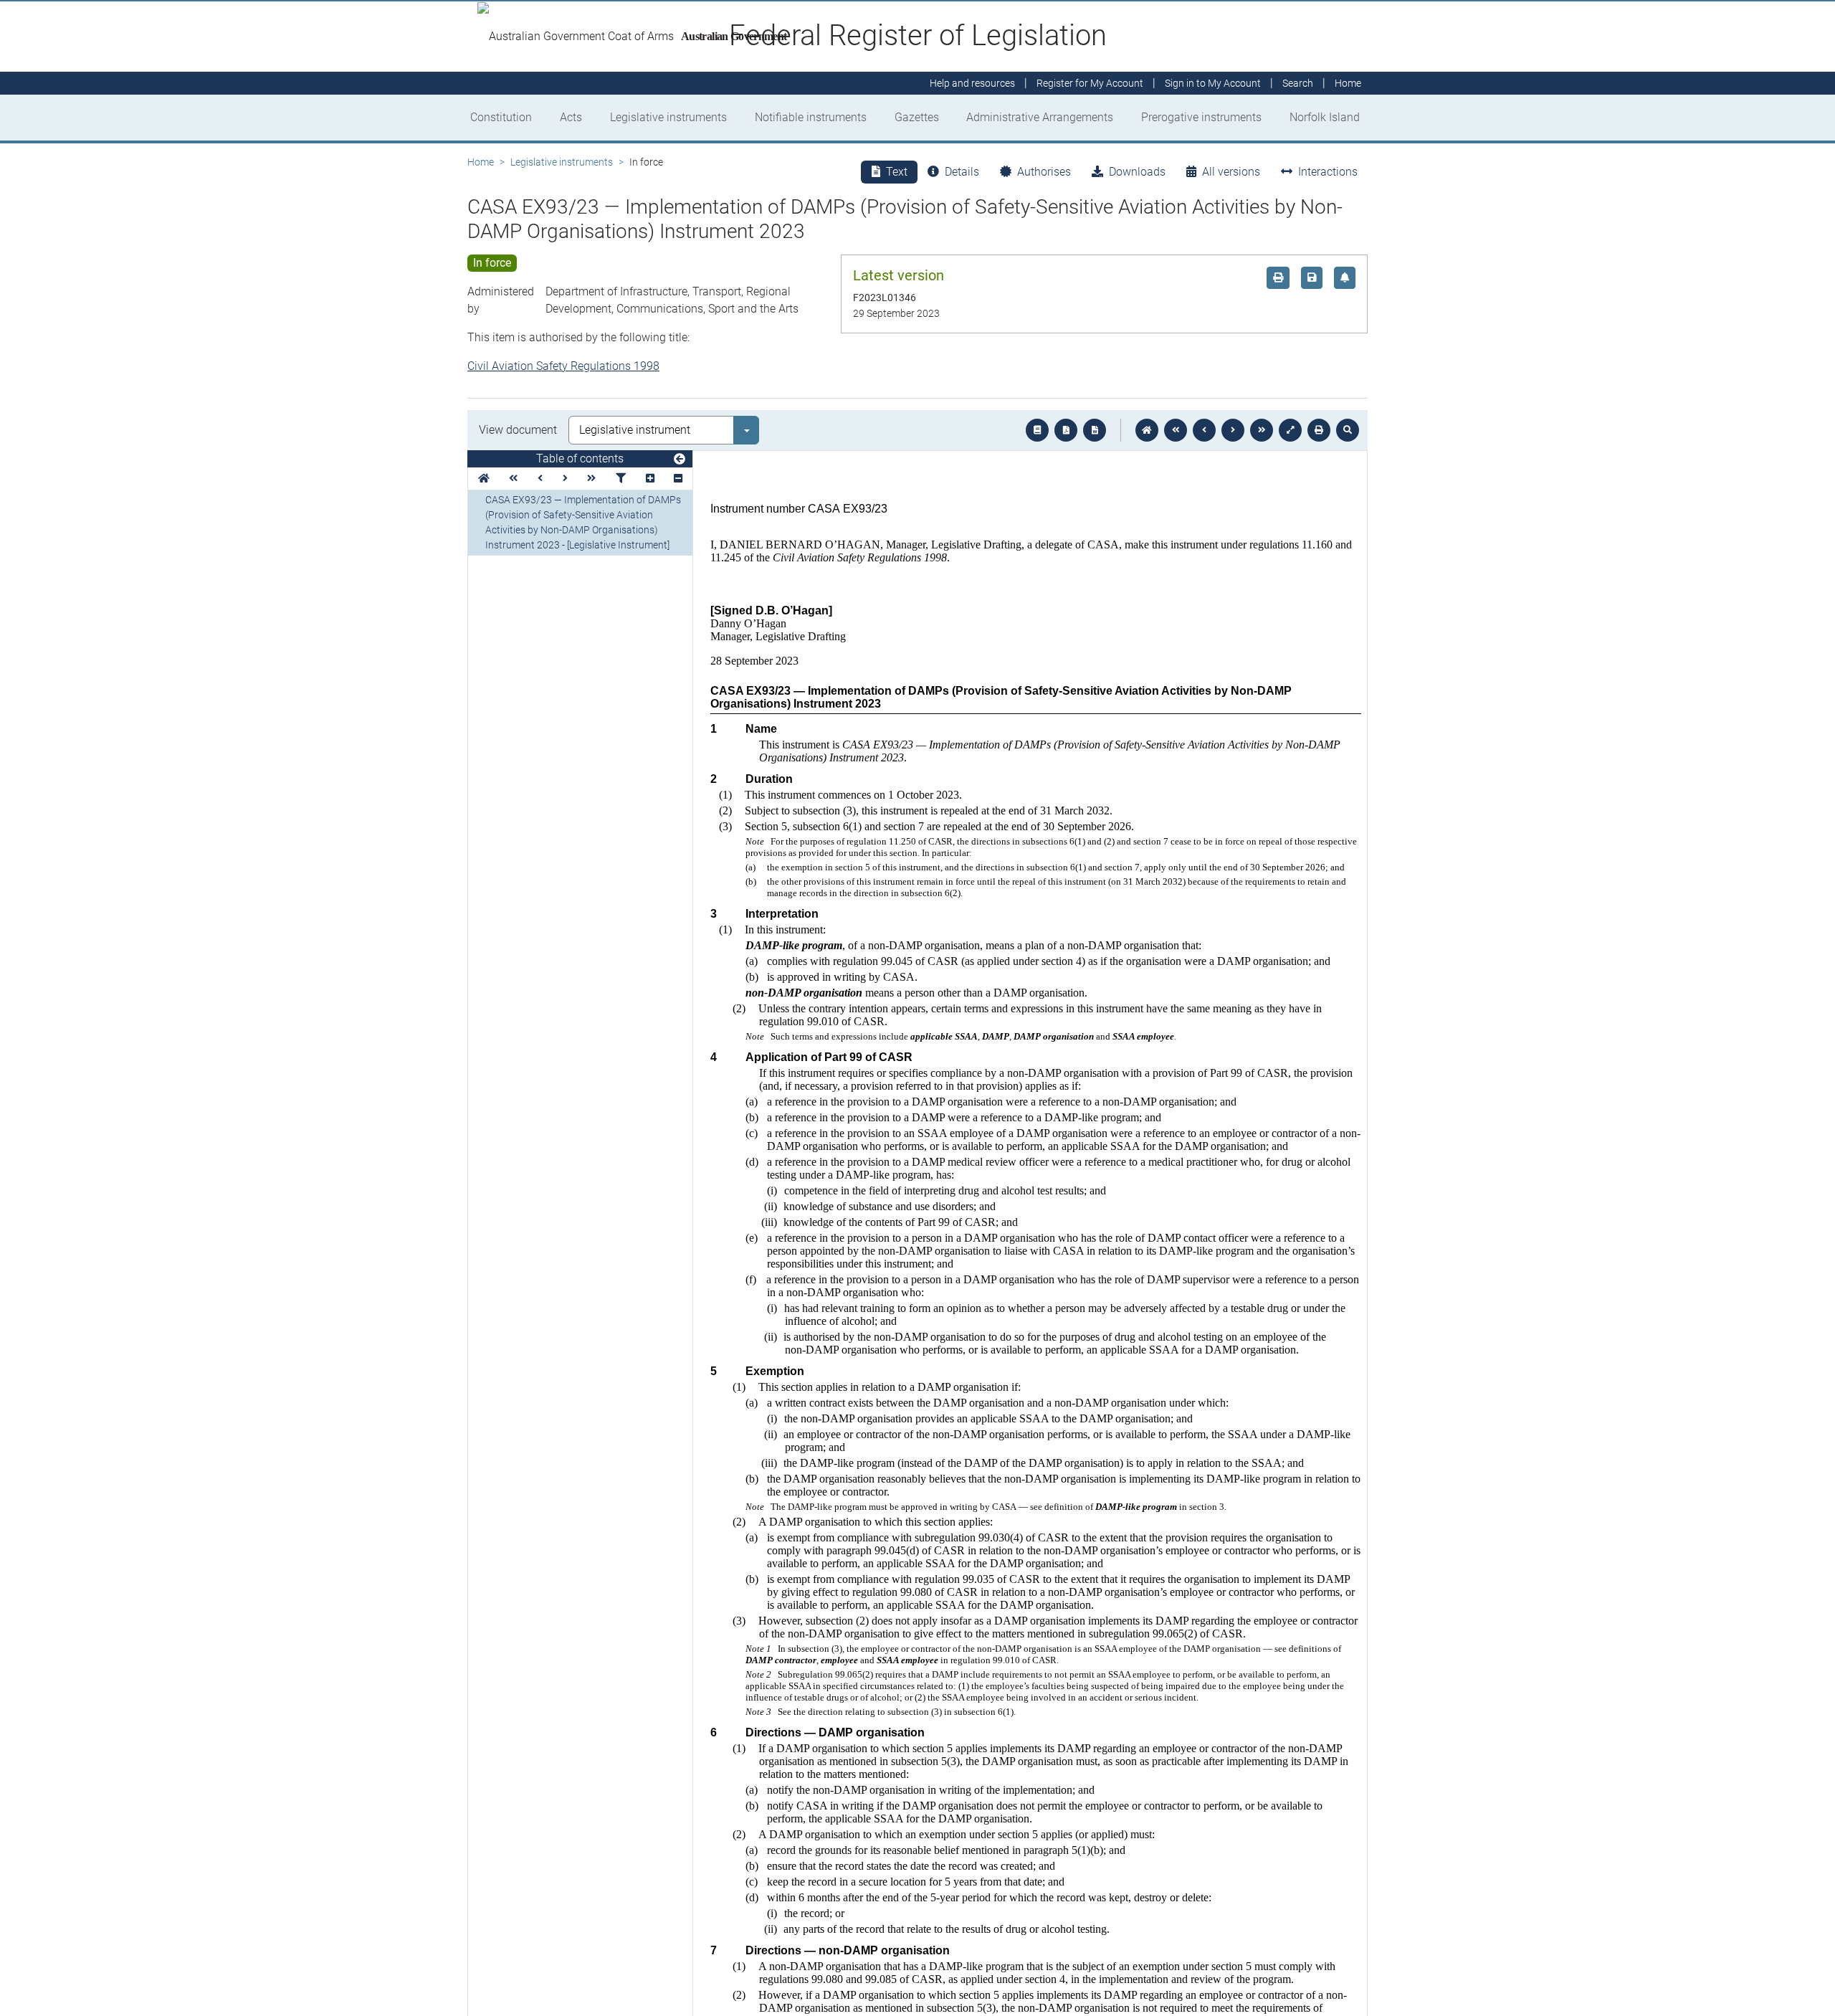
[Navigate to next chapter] (1262, 430)
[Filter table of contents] (621, 479)
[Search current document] (1348, 430)
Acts (571, 117)
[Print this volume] (1319, 430)
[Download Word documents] (1095, 430)
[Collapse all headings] (678, 479)
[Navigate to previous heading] (540, 479)
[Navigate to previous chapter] (1176, 430)
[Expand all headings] (650, 479)
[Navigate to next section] (1233, 430)
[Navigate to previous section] (1204, 430)
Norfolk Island (1325, 117)
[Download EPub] (1037, 430)
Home (481, 162)
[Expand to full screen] (1290, 430)
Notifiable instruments (811, 117)
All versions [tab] (1231, 172)
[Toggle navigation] (680, 460)
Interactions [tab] (1328, 172)
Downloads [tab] (1137, 172)
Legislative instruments (668, 117)
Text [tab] (897, 172)
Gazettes (917, 117)
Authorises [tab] (1044, 172)
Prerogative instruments (1201, 117)
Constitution (501, 117)
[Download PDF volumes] (1066, 430)
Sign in (1213, 83)
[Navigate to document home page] (484, 479)
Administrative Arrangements (1040, 117)
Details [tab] (962, 172)
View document (518, 430)
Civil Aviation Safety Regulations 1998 (563, 366)
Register (1090, 83)
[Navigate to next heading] (565, 479)
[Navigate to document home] (1147, 430)
